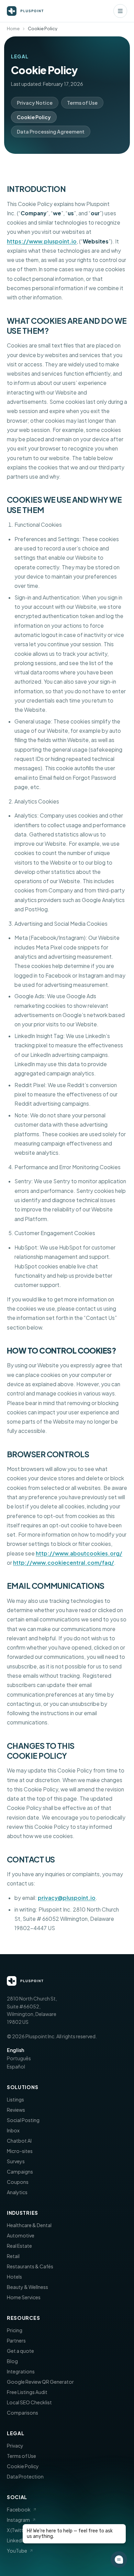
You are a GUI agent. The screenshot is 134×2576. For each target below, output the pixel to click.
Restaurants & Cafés (30, 2266)
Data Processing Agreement (51, 132)
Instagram (18, 2520)
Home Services (24, 2297)
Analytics (17, 2192)
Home (13, 29)
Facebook (19, 2509)
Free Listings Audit (27, 2392)
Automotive (21, 2235)
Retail (13, 2256)
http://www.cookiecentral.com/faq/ (64, 1563)
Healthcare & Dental (29, 2225)
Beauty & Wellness (27, 2287)
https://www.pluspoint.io (42, 241)
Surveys (16, 2161)
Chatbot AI (19, 2141)
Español (16, 2066)
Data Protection (25, 2476)
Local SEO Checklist (29, 2402)
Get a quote (20, 2351)
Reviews (16, 2110)
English (15, 2050)
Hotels (14, 2277)
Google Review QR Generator (40, 2382)
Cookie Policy (34, 117)
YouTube (17, 2551)
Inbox (13, 2130)
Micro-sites (20, 2151)
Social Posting (23, 2120)
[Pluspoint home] (25, 11)
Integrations (21, 2371)
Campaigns (20, 2172)
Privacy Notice (35, 103)
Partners (16, 2340)
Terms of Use (82, 103)
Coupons (18, 2182)
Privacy (15, 2446)
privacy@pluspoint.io (67, 1898)
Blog (12, 2361)
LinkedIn (16, 2540)
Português (19, 2058)
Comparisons (23, 2413)
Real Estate (19, 2246)
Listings (15, 2099)
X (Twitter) (18, 2530)
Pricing (15, 2330)
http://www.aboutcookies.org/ (79, 1553)
